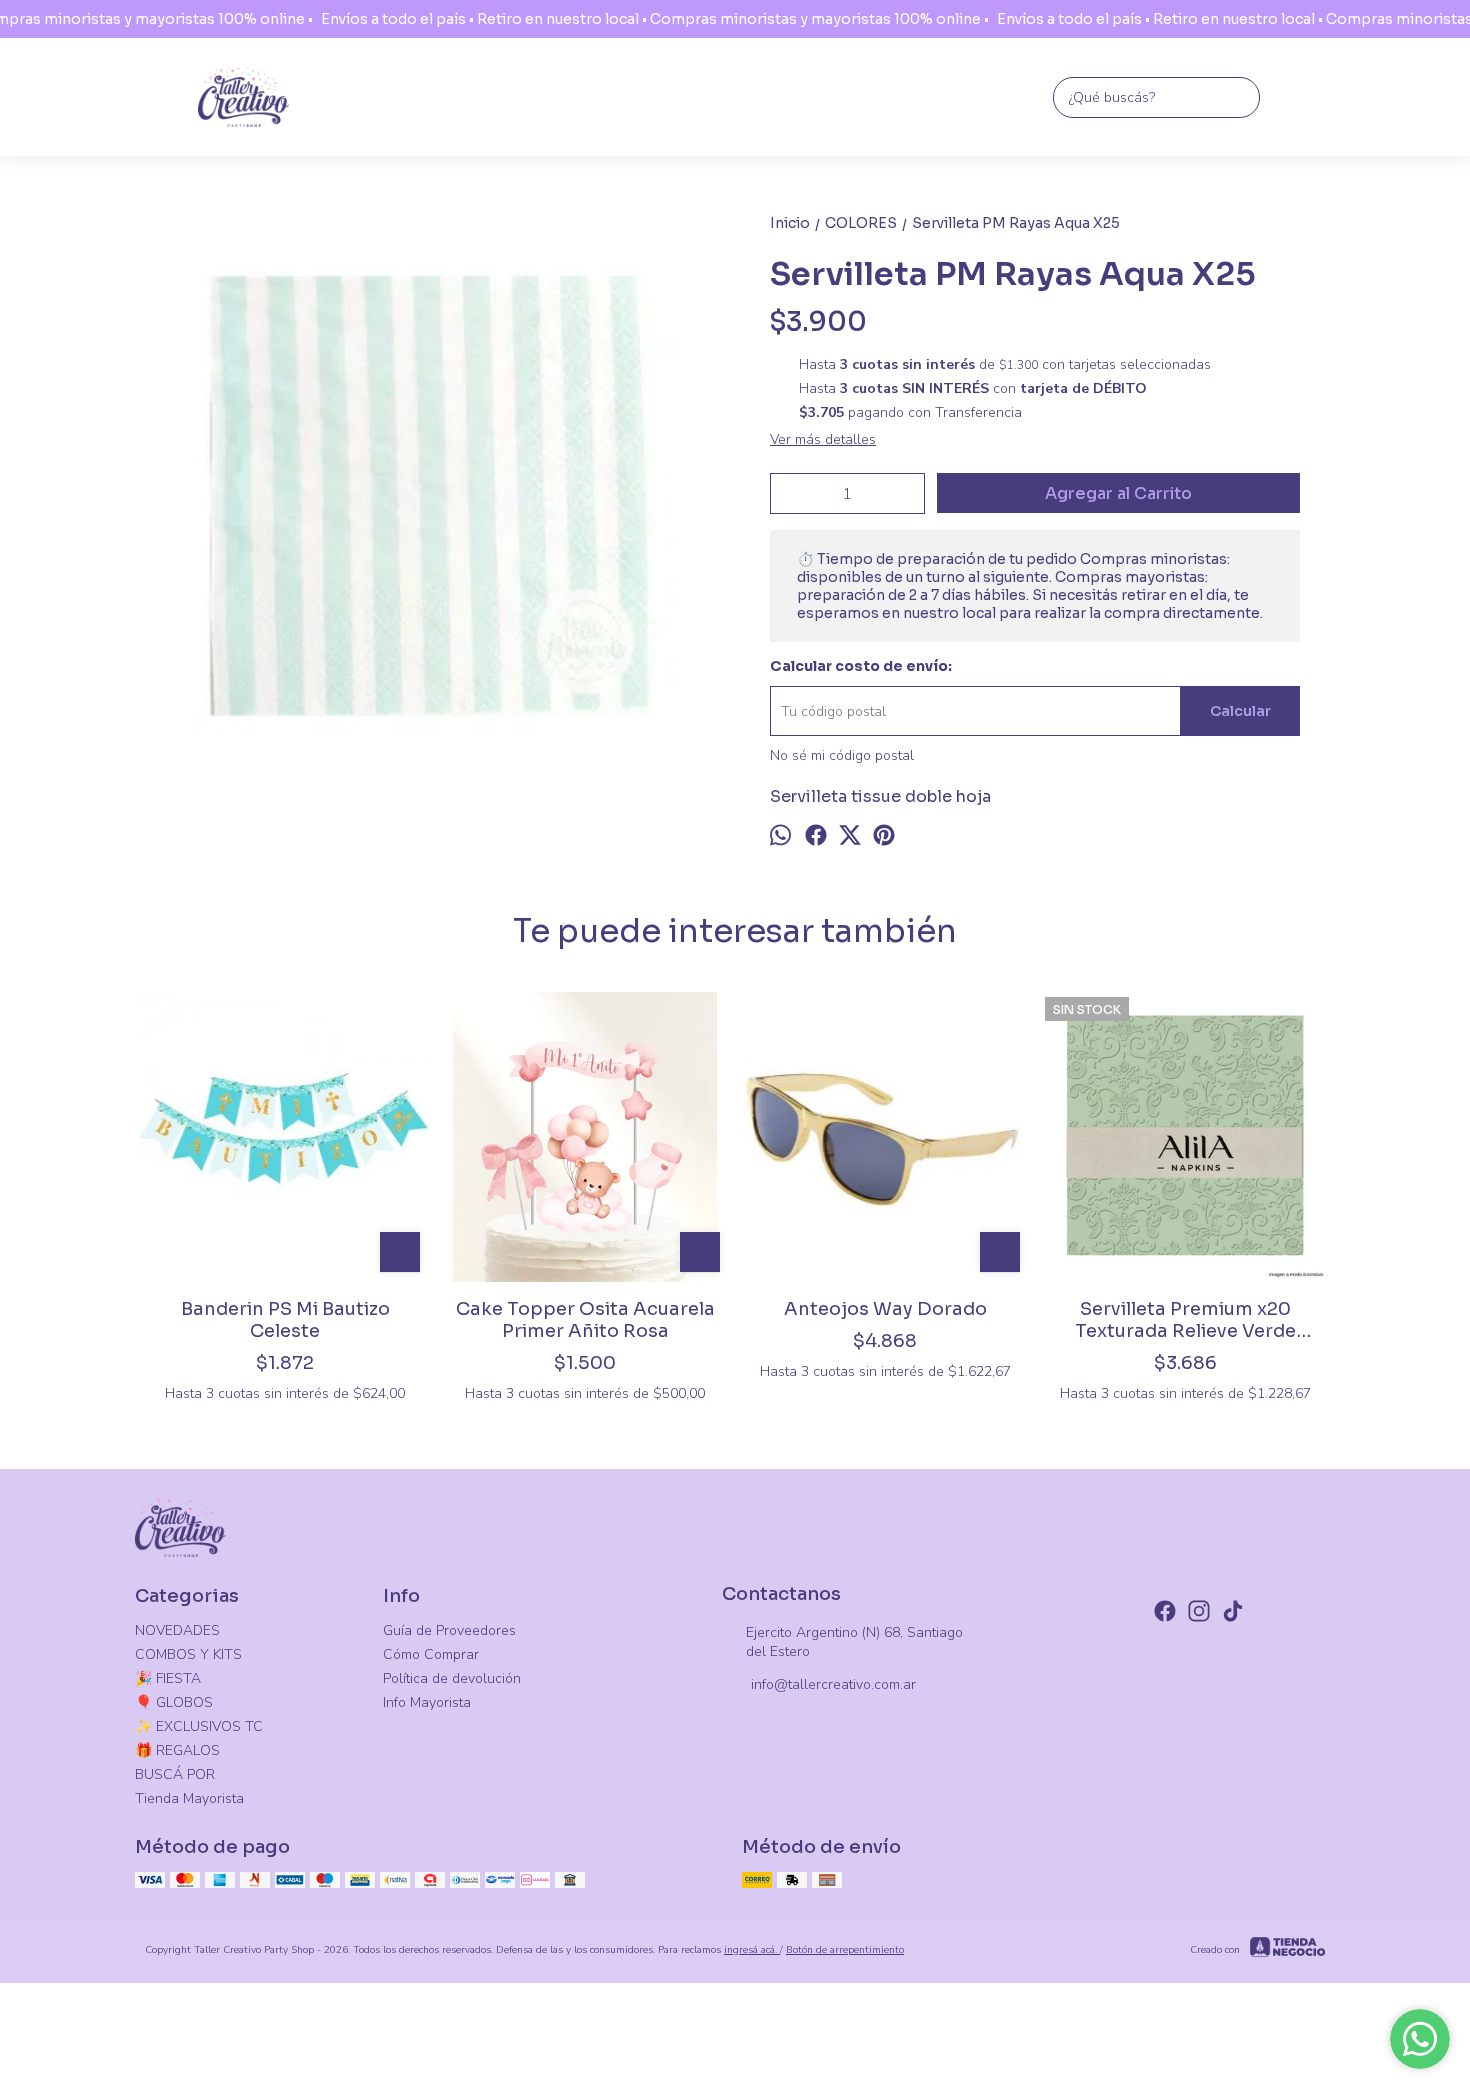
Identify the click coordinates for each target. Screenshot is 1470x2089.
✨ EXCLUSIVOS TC (199, 1726)
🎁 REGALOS (177, 1750)
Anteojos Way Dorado (885, 1309)
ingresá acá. (752, 1950)
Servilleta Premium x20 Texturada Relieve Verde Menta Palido (1185, 1320)
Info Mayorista (427, 1702)
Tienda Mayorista (189, 1798)
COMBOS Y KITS (188, 1654)
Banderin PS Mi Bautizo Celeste (285, 1320)
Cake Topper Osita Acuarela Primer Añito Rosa (585, 1320)
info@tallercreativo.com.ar (833, 1684)
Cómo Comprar (431, 1654)
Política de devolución (452, 1678)
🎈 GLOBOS (174, 1702)
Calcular (1240, 711)
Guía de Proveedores (449, 1630)
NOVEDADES (177, 1630)
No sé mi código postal (842, 755)
